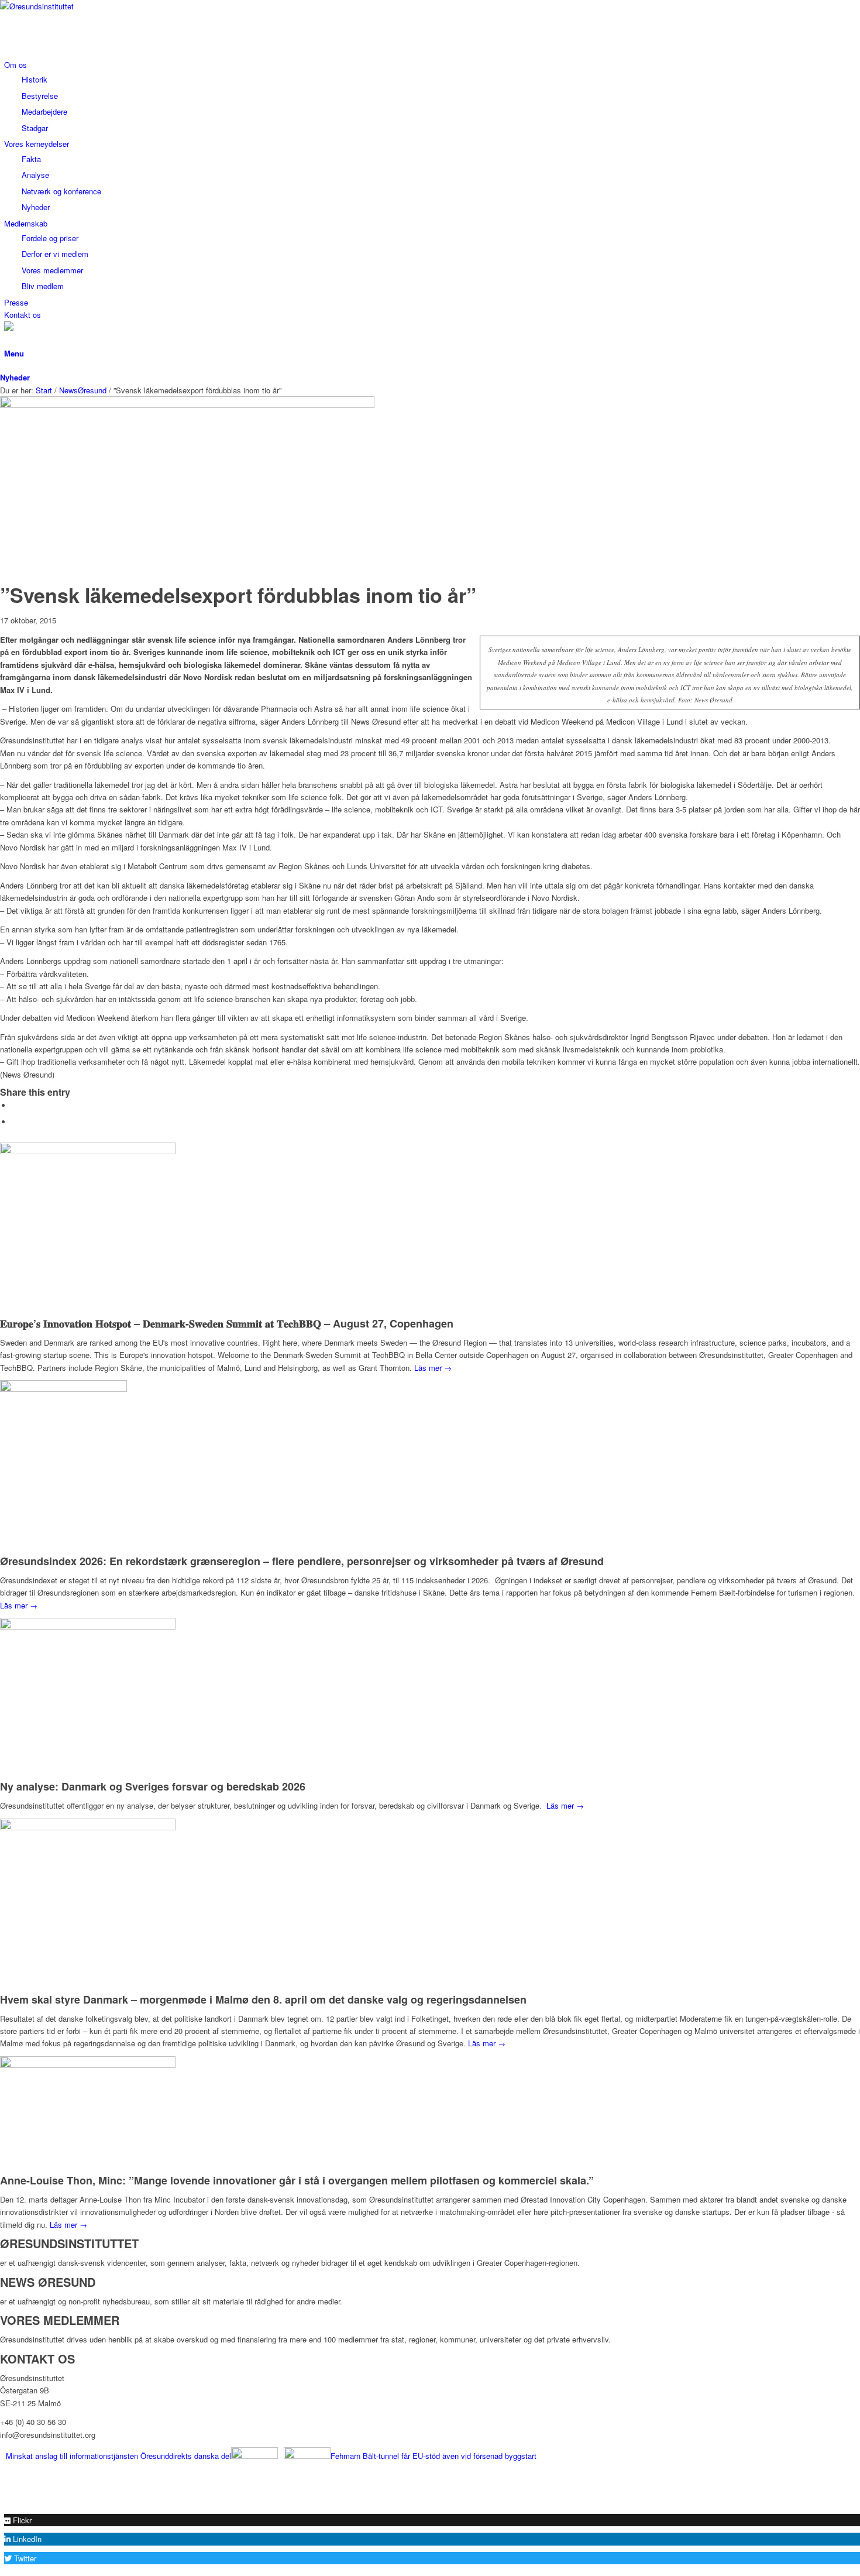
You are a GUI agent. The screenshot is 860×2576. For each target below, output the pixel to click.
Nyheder (15, 377)
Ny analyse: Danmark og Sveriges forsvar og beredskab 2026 (153, 1786)
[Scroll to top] (3, 2500)
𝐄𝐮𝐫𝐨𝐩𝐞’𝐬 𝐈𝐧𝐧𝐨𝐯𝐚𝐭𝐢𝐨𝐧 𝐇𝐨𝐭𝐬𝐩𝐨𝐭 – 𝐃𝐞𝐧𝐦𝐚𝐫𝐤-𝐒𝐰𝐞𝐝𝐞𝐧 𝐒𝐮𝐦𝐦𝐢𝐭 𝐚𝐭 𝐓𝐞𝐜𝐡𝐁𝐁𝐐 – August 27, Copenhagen (227, 1323)
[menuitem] (432, 96)
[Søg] (7, 340)
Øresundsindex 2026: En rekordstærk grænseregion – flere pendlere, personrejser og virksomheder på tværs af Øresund (302, 1561)
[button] (18, 2520)
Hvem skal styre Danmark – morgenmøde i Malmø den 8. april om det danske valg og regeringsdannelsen (263, 1999)
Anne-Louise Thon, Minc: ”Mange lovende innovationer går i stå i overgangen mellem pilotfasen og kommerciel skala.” (297, 2180)
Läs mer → (433, 1368)
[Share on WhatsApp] (15, 1122)
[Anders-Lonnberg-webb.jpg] (187, 405)
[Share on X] (15, 1105)
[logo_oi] (88, 6)
